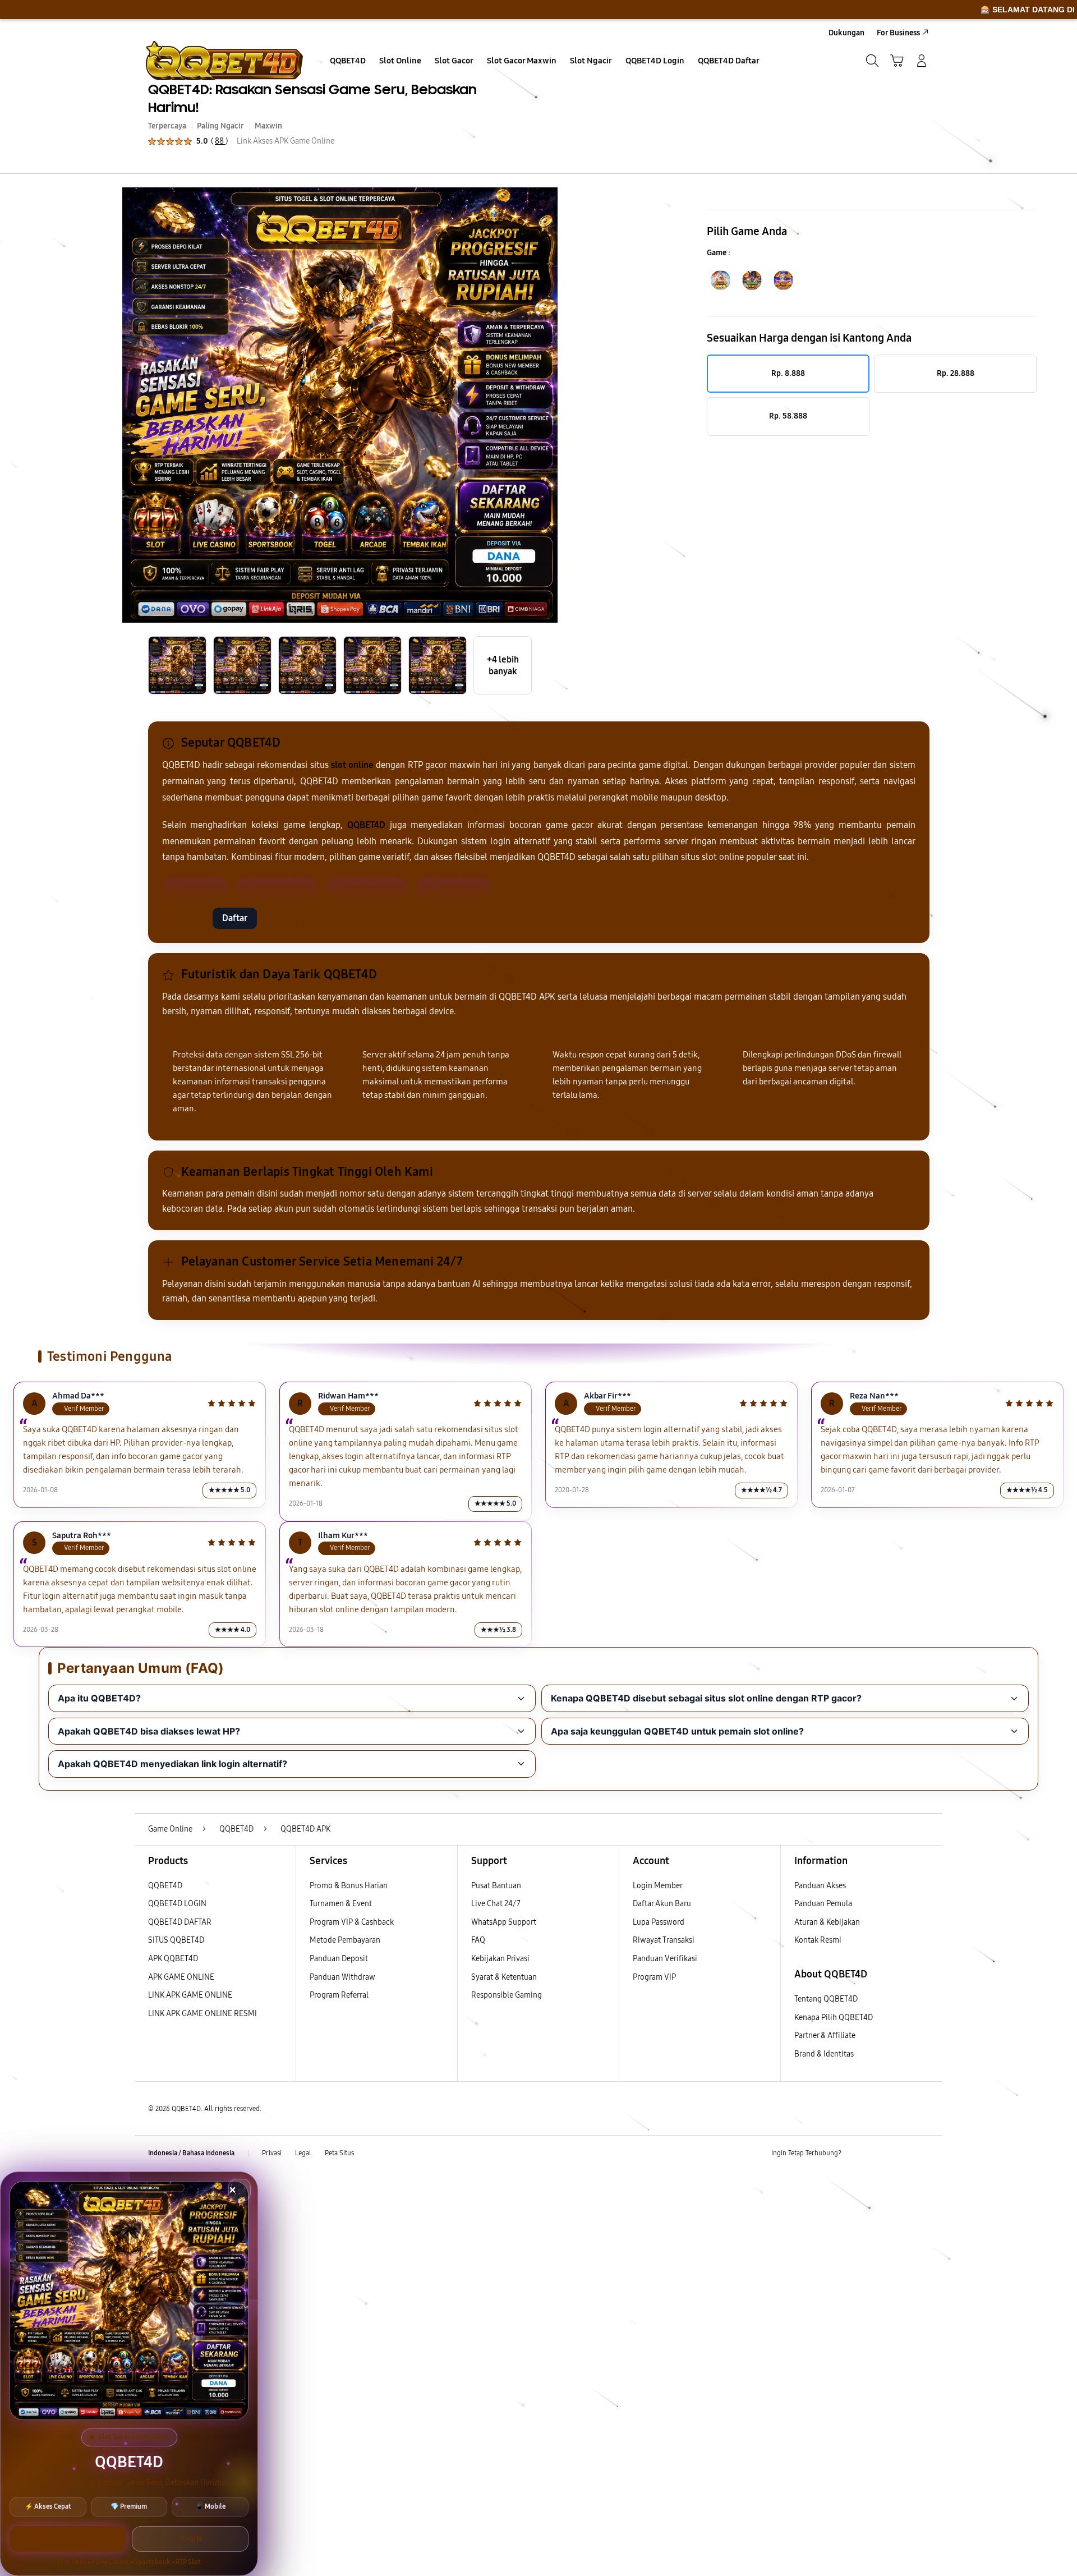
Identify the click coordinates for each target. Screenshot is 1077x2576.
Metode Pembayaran (345, 1940)
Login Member (658, 1886)
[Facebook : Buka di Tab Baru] (857, 2154)
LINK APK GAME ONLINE (190, 1995)
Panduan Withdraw (342, 1977)
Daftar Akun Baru (662, 1904)
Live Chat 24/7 (496, 1904)
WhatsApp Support (504, 1922)
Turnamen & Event (341, 1904)
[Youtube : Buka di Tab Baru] (922, 2154)
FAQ (478, 1940)
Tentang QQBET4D (826, 1999)
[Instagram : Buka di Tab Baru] (900, 2154)
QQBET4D (165, 1886)
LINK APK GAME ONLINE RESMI (202, 2014)
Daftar (235, 918)
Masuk (185, 918)
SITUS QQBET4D (176, 1940)
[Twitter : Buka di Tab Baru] (878, 2154)
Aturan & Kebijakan (827, 1922)
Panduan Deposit (339, 1959)
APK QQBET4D (173, 1959)
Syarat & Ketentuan (504, 1977)
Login (190, 2539)
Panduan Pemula (823, 1904)
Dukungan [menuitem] (846, 33)
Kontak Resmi (818, 1940)
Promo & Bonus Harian (349, 1886)
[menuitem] (348, 62)
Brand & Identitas (824, 2054)
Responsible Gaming (507, 1995)
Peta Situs (339, 2153)
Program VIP (654, 1977)
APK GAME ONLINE (181, 1977)
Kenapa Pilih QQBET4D (834, 2018)
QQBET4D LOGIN (177, 1904)
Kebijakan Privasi (500, 1959)
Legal (303, 2153)
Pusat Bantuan (496, 1886)
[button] (897, 61)
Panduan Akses (820, 1886)
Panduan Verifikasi (665, 1959)
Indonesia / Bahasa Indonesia (191, 2153)
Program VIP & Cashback (352, 1922)
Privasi (272, 2153)
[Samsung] (224, 61)
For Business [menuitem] (898, 33)
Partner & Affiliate (825, 2036)
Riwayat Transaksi (664, 1940)
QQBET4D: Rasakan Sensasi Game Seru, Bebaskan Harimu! (312, 98)
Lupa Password (659, 1922)
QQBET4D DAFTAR (180, 1922)
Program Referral (339, 1995)
